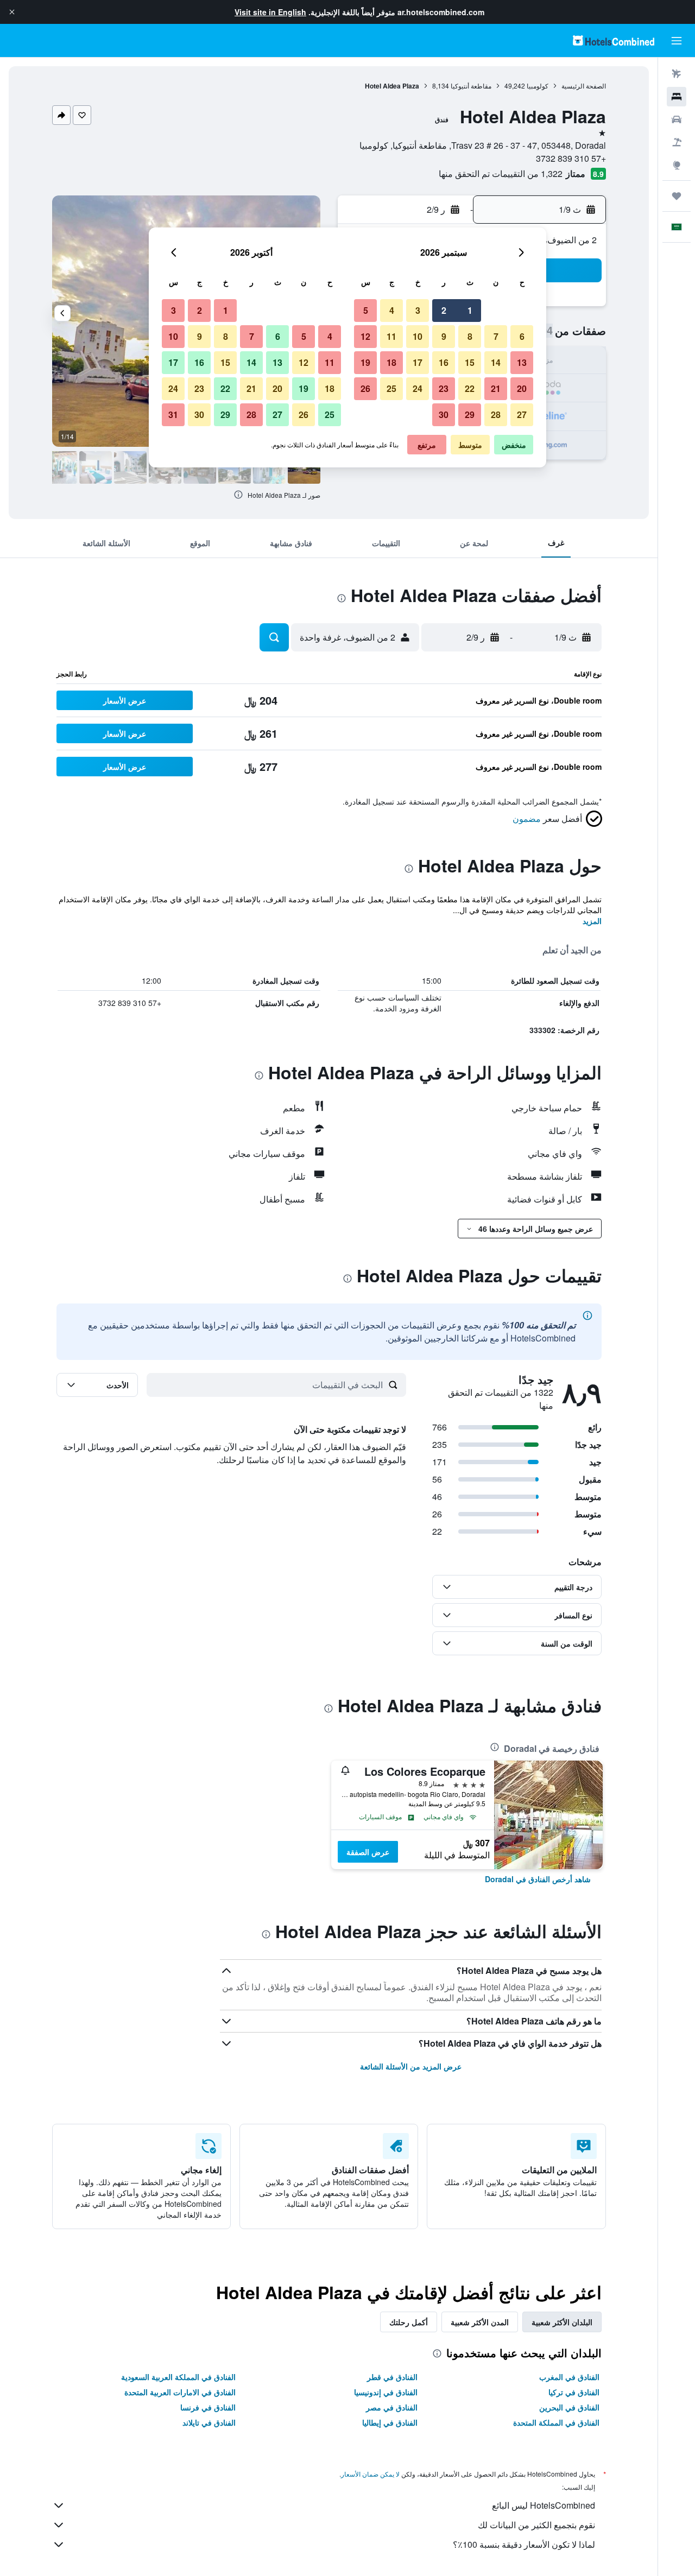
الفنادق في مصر (392, 2407)
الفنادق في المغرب (569, 2377)
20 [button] (522, 388)
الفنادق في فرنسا (208, 2407)
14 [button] (496, 362)
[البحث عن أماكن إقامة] (677, 97)
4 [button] (392, 310)
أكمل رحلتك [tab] (409, 2322)
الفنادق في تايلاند (209, 2422)
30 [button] (444, 414)
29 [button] (470, 414)
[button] (12, 12)
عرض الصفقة (368, 1852)
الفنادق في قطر (392, 2377)
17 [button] (418, 362)
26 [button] (365, 388)
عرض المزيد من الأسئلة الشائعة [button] (411, 2066)
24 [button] (418, 388)
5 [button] (366, 310)
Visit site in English (270, 12)
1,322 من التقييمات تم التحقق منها (501, 173)
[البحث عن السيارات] (677, 119)
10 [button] (418, 336)
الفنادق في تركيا (574, 2392)
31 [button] (173, 414)
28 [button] (496, 414)
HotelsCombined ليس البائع (544, 2505)
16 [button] (444, 362)
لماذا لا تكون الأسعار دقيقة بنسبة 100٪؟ (524, 2544)
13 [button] (522, 362)
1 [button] (470, 310)
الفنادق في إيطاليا (390, 2422)
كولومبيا (538, 86)
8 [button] (470, 336)
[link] (538, 1879)
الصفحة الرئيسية (584, 86)
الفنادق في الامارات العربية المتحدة (180, 2392)
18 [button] (391, 362)
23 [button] (444, 388)
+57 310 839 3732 (571, 158)
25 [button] (391, 388)
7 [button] (496, 336)
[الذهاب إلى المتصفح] (677, 165)
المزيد (592, 921)
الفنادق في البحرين (569, 2407)
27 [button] (522, 414)
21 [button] (496, 388)
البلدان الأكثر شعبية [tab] (562, 2322)
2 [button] (444, 310)
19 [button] (365, 362)
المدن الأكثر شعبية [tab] (480, 2322)
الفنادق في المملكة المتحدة (556, 2422)
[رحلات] (677, 196)
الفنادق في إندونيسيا (386, 2392)
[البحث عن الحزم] (677, 142)
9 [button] (444, 336)
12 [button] (365, 336)
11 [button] (391, 336)
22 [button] (470, 388)
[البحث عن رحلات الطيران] (677, 74)
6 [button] (522, 336)
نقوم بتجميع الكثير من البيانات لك (536, 2525)
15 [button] (470, 362)
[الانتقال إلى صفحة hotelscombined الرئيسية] (614, 40)
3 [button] (418, 310)
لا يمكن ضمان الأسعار (370, 2474)
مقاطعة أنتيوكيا (471, 86)
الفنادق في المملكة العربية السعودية (178, 2377)
